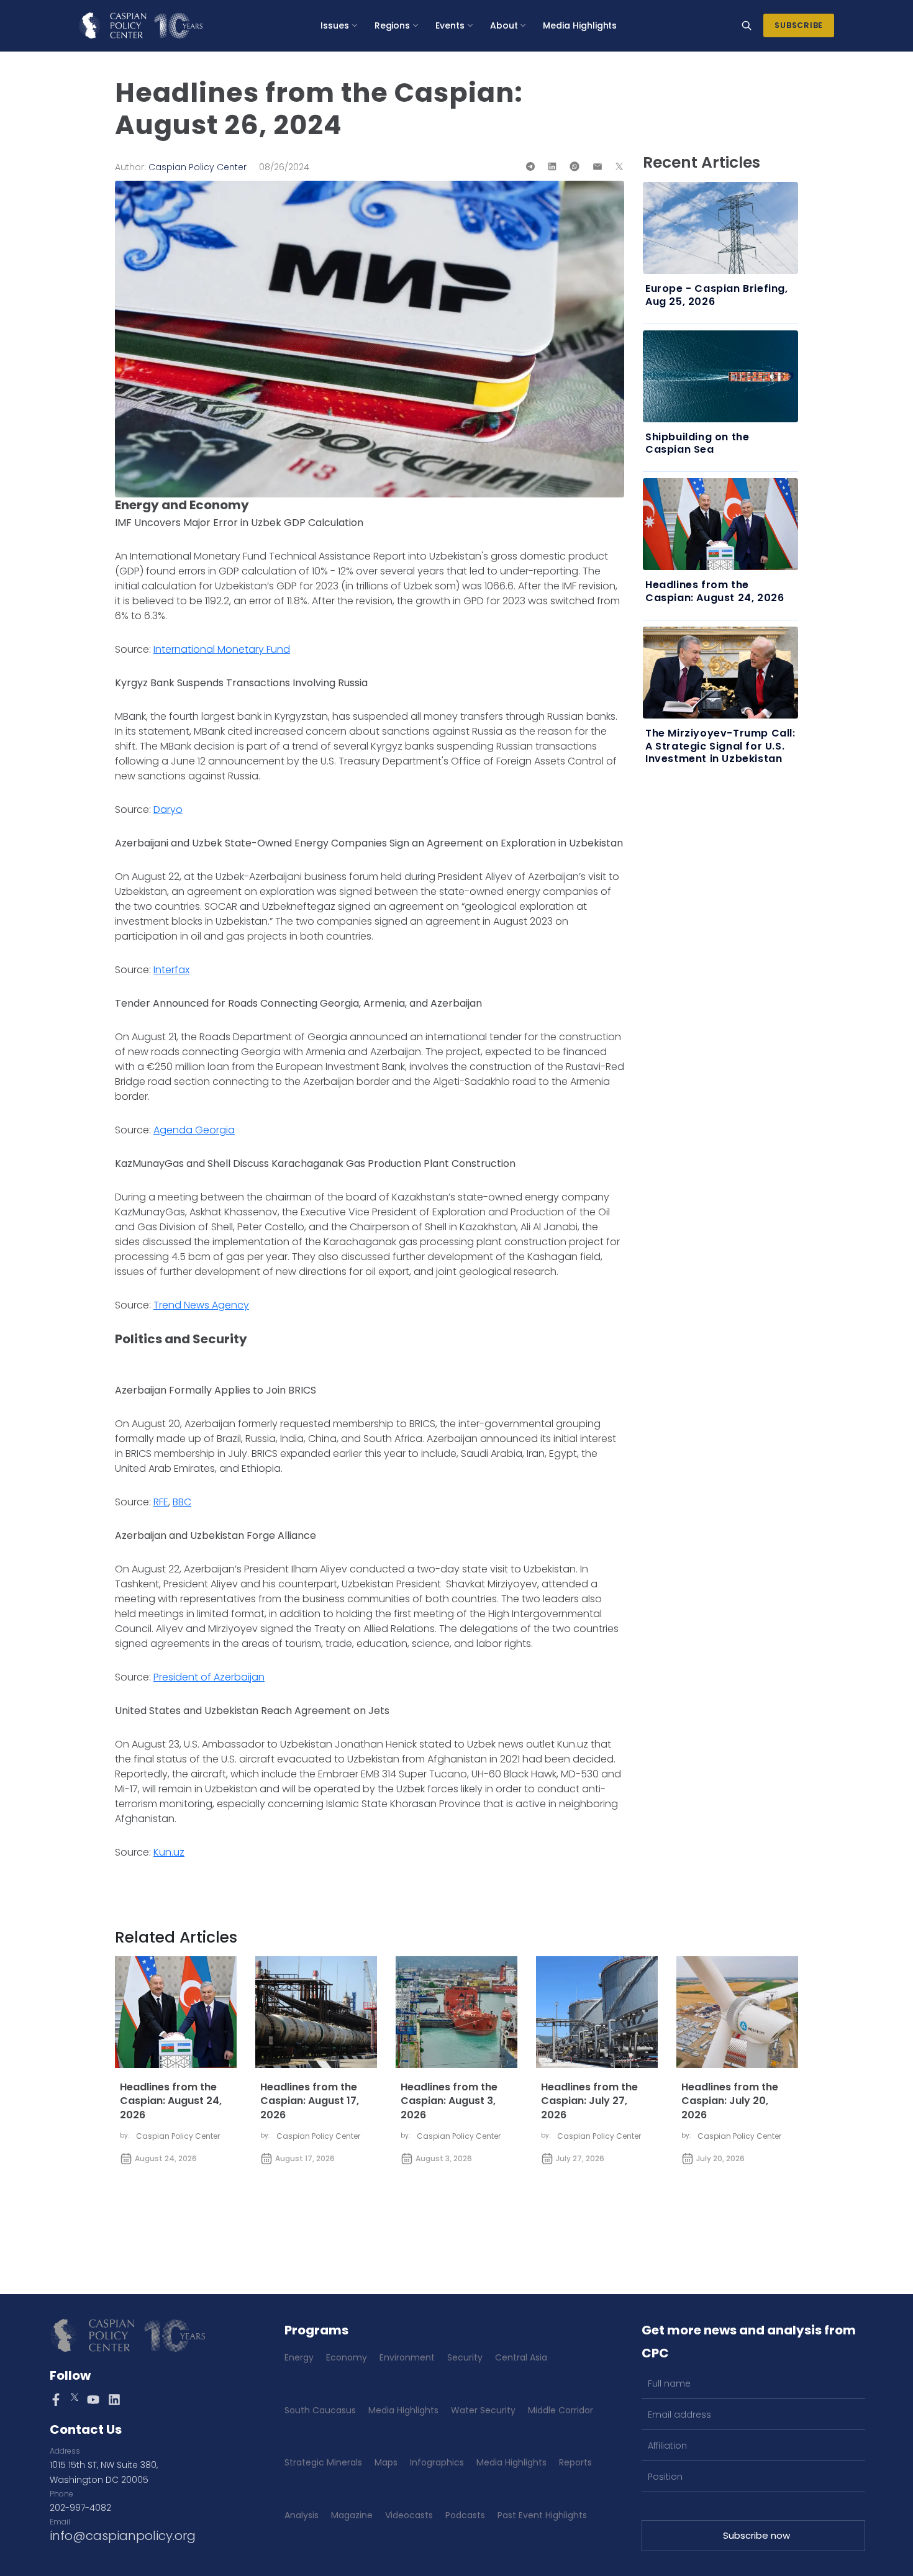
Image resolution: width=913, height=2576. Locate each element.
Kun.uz (169, 1852)
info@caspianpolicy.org (123, 2536)
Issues (335, 25)
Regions (393, 25)
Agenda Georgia (194, 1130)
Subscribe (799, 25)
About (504, 25)
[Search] (747, 25)
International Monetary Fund (222, 649)
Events (450, 25)
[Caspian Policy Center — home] (141, 25)
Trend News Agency (201, 1305)
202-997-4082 (80, 2508)
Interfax (171, 970)
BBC (182, 1502)
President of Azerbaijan (209, 1677)
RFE (161, 1502)
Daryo (168, 810)
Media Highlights (580, 25)
